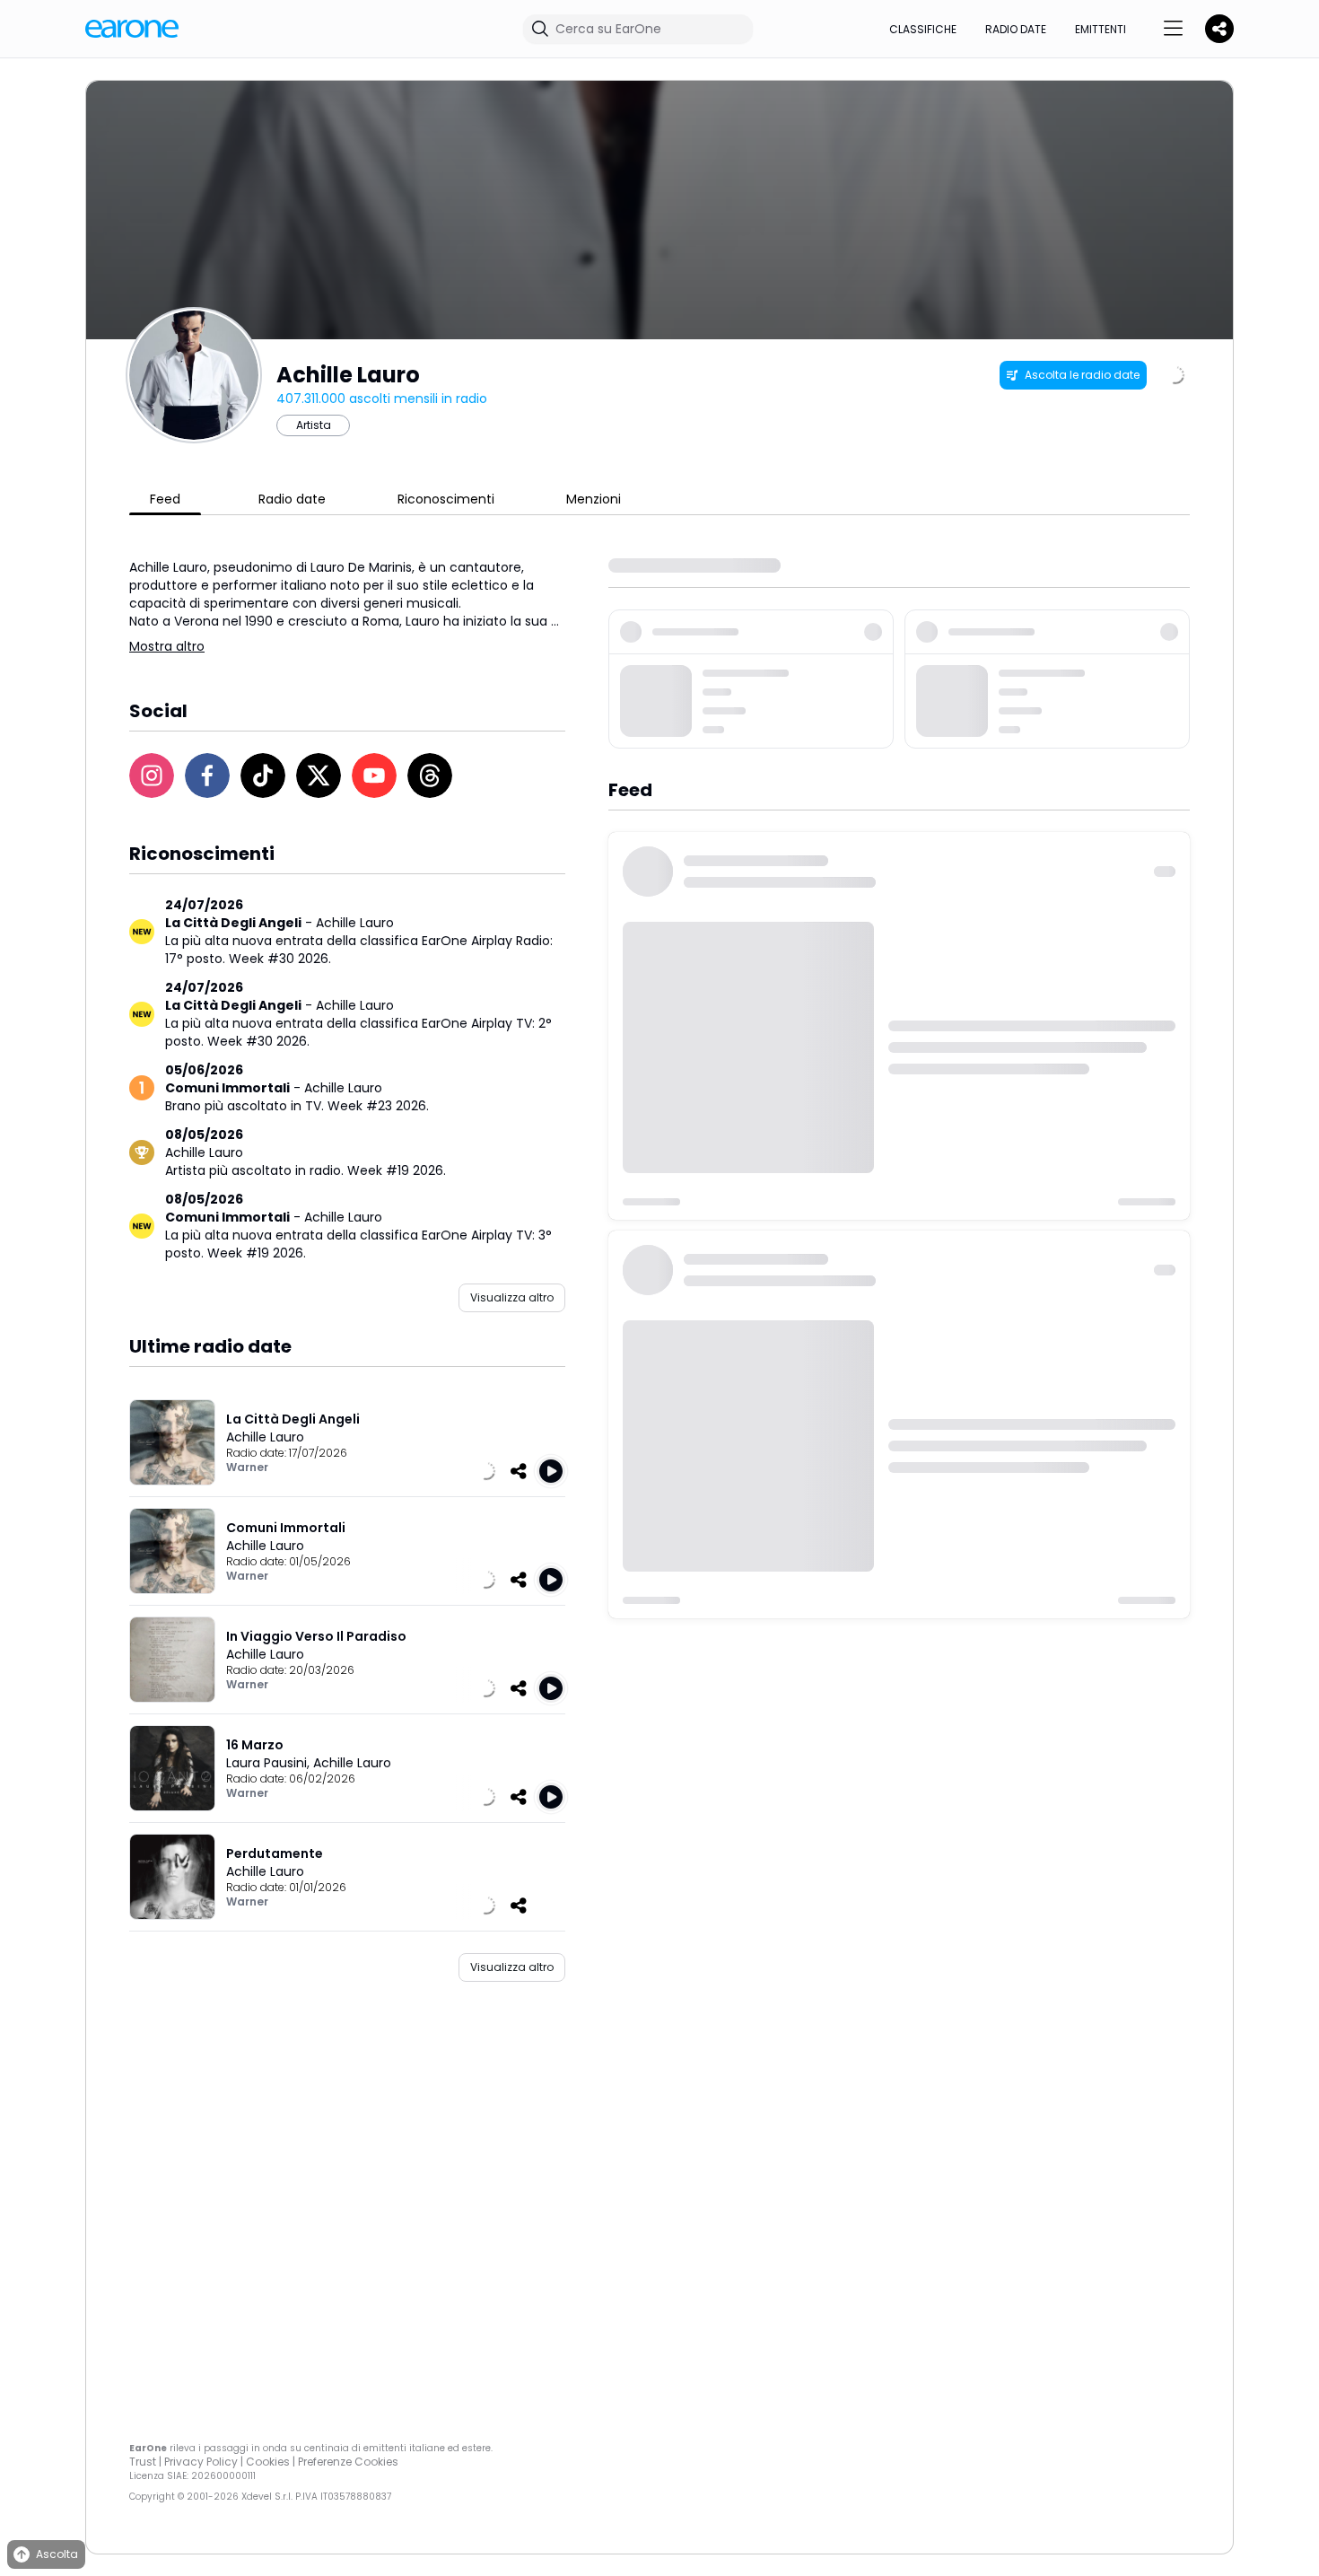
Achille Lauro (355, 923)
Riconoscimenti (446, 499)
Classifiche (923, 29)
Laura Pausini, (270, 1763)
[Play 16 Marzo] (551, 1797)
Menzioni (594, 499)
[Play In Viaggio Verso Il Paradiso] (551, 1688)
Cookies (268, 2462)
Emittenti (1101, 29)
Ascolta (57, 2554)
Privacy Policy (201, 2462)
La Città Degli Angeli (233, 923)
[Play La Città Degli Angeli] (551, 1471)
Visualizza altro (512, 1297)
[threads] (430, 775)
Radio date (1016, 29)
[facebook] (207, 775)
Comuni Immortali (227, 1088)
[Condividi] (519, 1471)
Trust (143, 2462)
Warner (247, 1467)
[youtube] (374, 775)
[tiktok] (263, 775)
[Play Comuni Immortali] (551, 1580)
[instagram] (152, 775)
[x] (319, 775)
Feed (165, 499)
